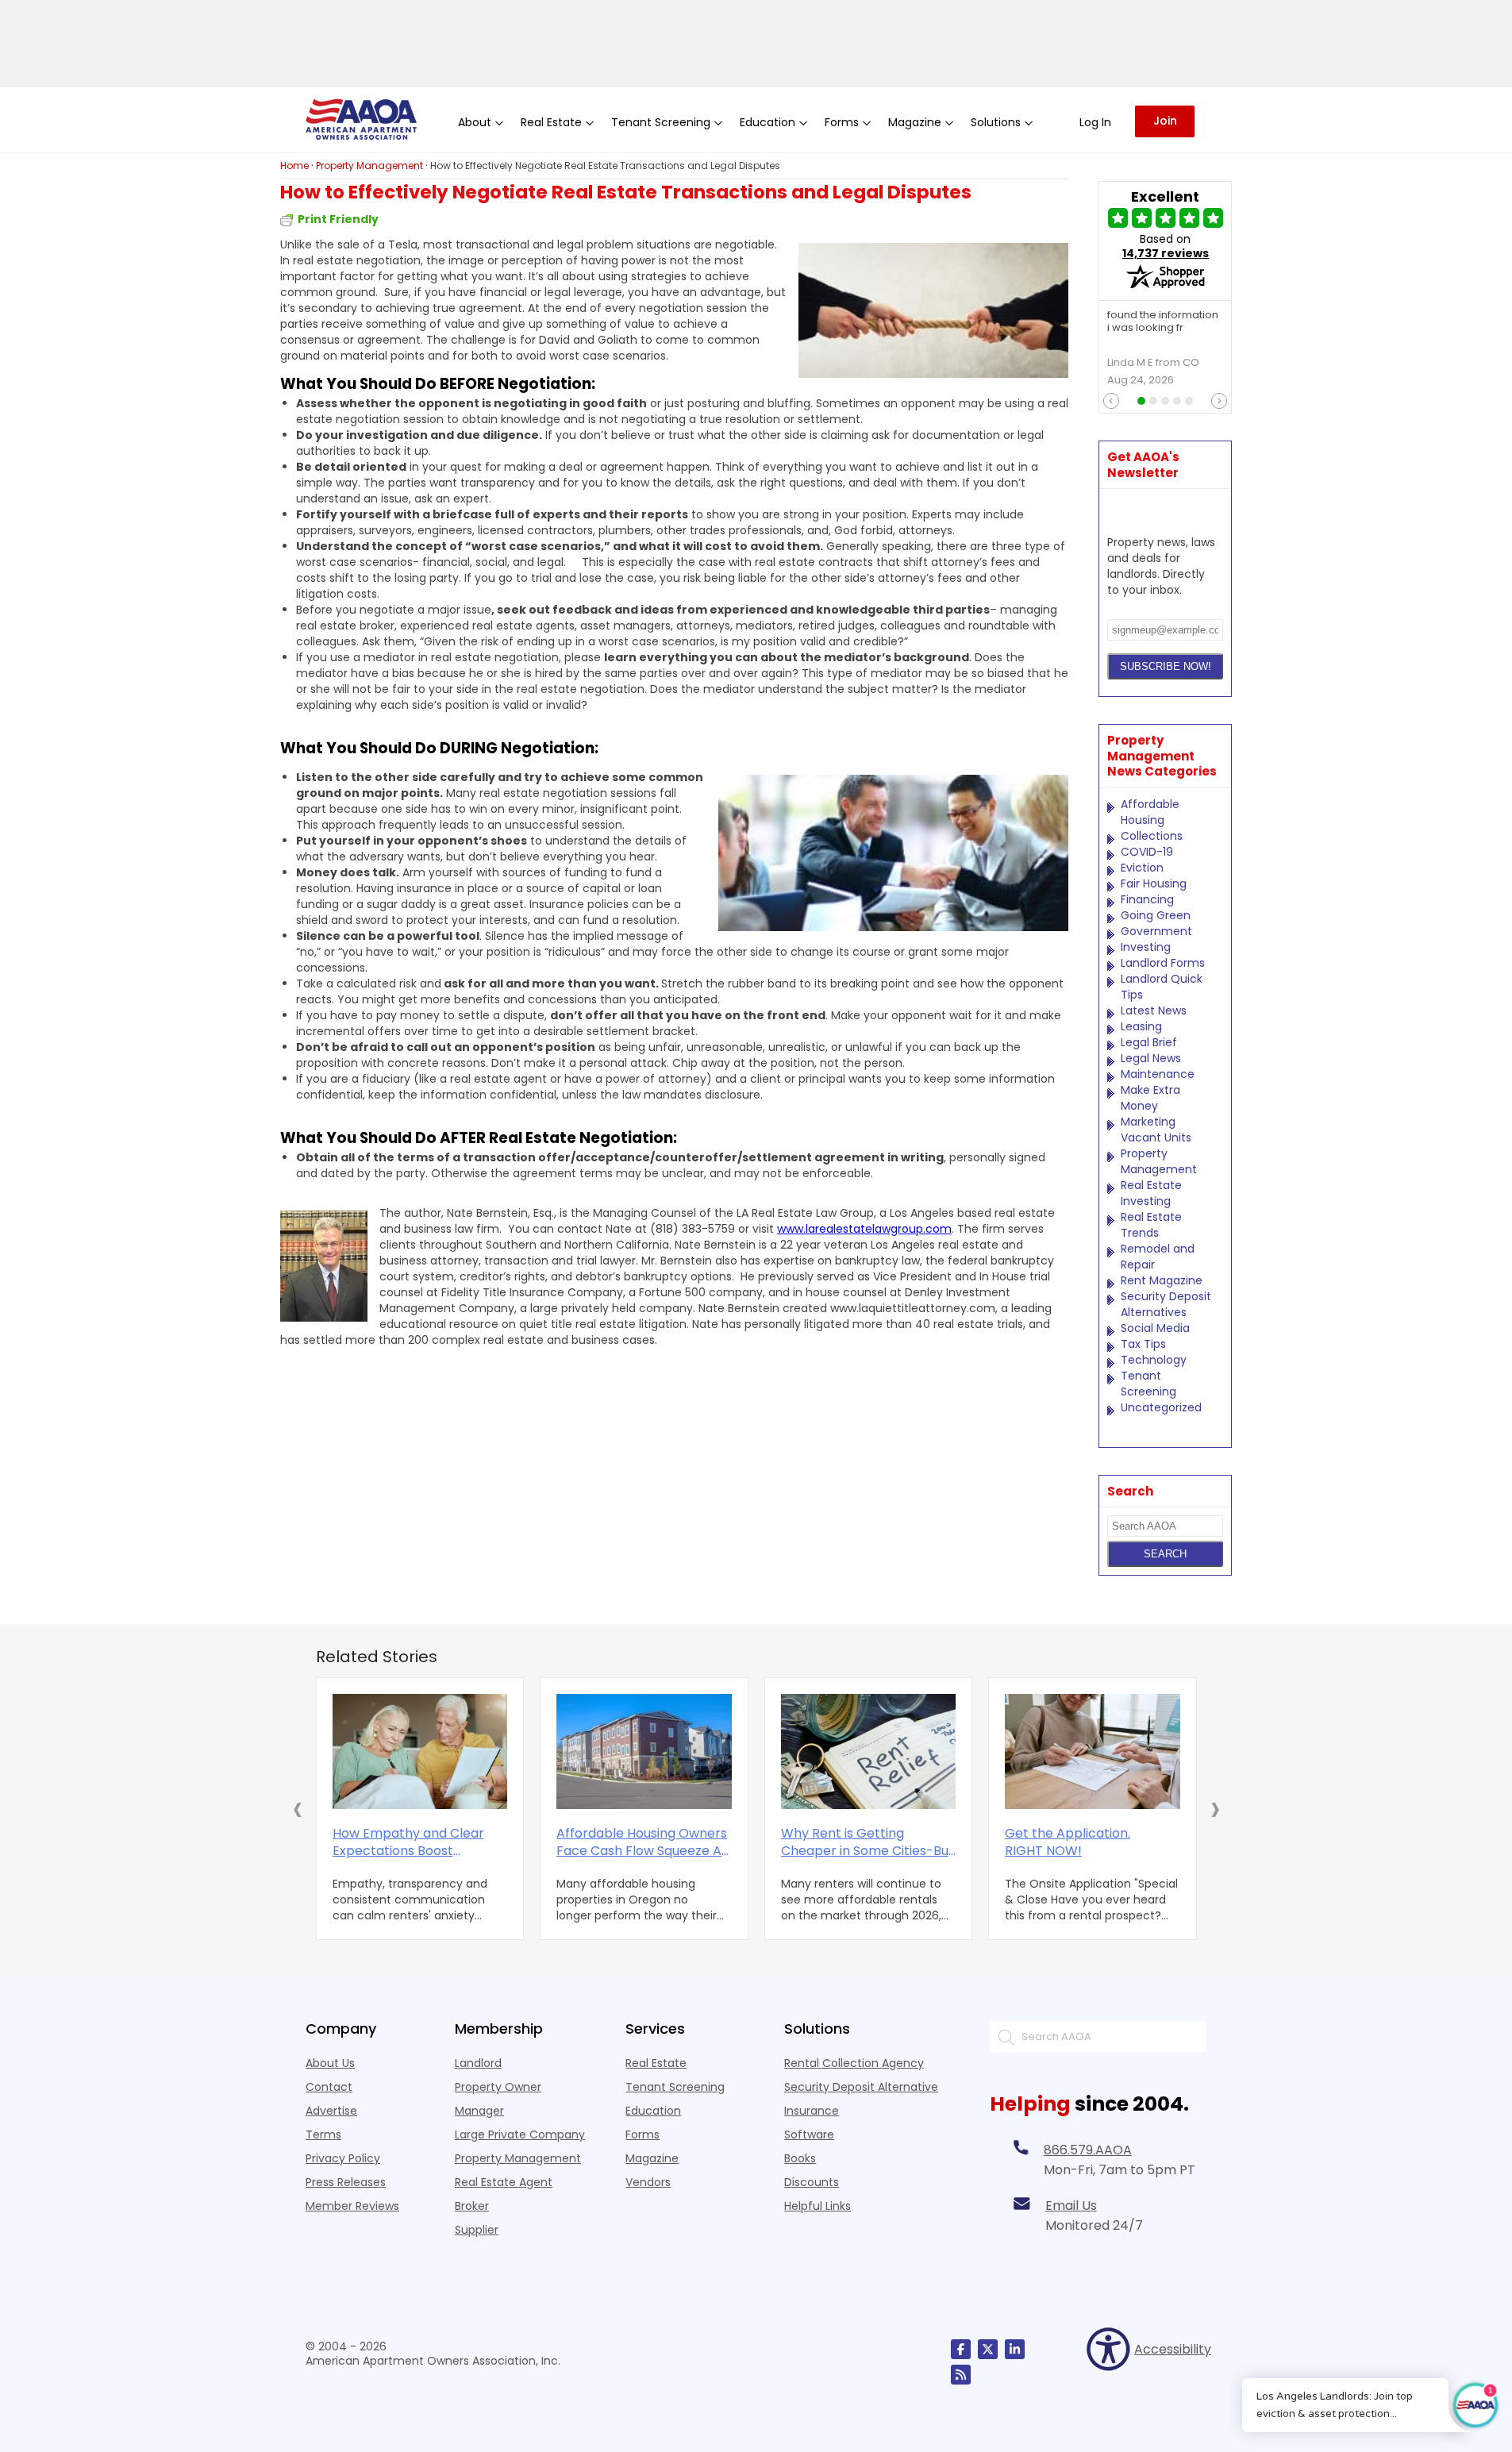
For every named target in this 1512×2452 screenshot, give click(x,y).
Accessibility (1170, 2349)
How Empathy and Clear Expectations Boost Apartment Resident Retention (408, 1842)
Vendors (648, 2182)
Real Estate (656, 2063)
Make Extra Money (1150, 1098)
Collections (1152, 836)
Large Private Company (520, 2134)
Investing (1146, 947)
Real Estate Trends (1151, 1225)
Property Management (1159, 1161)
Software (809, 2134)
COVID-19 (1147, 852)
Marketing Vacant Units (1156, 1130)
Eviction (1142, 868)
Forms (643, 2134)
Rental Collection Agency (854, 2063)
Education (653, 2111)
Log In (1095, 122)
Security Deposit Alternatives (1166, 1304)
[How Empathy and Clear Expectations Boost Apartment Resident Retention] (420, 1751)
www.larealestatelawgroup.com (864, 1229)
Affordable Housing (1150, 812)
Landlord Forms (1163, 963)
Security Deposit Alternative (861, 2087)
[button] (298, 1808)
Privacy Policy (343, 2158)
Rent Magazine (1162, 1280)
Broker (472, 2206)
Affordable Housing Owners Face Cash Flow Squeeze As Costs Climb (642, 1842)
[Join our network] (1015, 2349)
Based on (1166, 246)
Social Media (1155, 1328)
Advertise (331, 2111)
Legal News (1151, 1058)
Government (1156, 931)
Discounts (812, 2182)
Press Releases (346, 2182)
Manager (479, 2111)
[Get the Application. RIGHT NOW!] (1093, 1751)
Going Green (1156, 915)
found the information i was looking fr (1163, 322)
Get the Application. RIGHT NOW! (1068, 1842)
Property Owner (498, 2087)
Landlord (478, 2063)
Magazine (652, 2158)
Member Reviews (352, 2206)
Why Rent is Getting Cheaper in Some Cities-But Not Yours (868, 1842)
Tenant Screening (1148, 1384)
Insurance (812, 2111)
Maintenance (1158, 1074)
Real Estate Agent (504, 2182)
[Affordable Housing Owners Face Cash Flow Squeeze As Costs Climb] (644, 1751)
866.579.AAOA (1088, 2150)
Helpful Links (818, 2206)
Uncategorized (1161, 1407)
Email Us (1071, 2206)
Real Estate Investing (1151, 1193)
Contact (329, 2087)
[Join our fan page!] (961, 2349)
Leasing (1141, 1026)
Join (1165, 121)
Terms (323, 2134)
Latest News (1154, 1010)
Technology (1154, 1360)
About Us (330, 2063)
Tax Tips (1143, 1344)
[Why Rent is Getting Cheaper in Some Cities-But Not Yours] (869, 1751)
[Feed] (961, 2375)
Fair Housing (1154, 883)
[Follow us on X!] (988, 2349)
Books (800, 2158)
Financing (1147, 899)
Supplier (477, 2230)
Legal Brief (1149, 1042)
